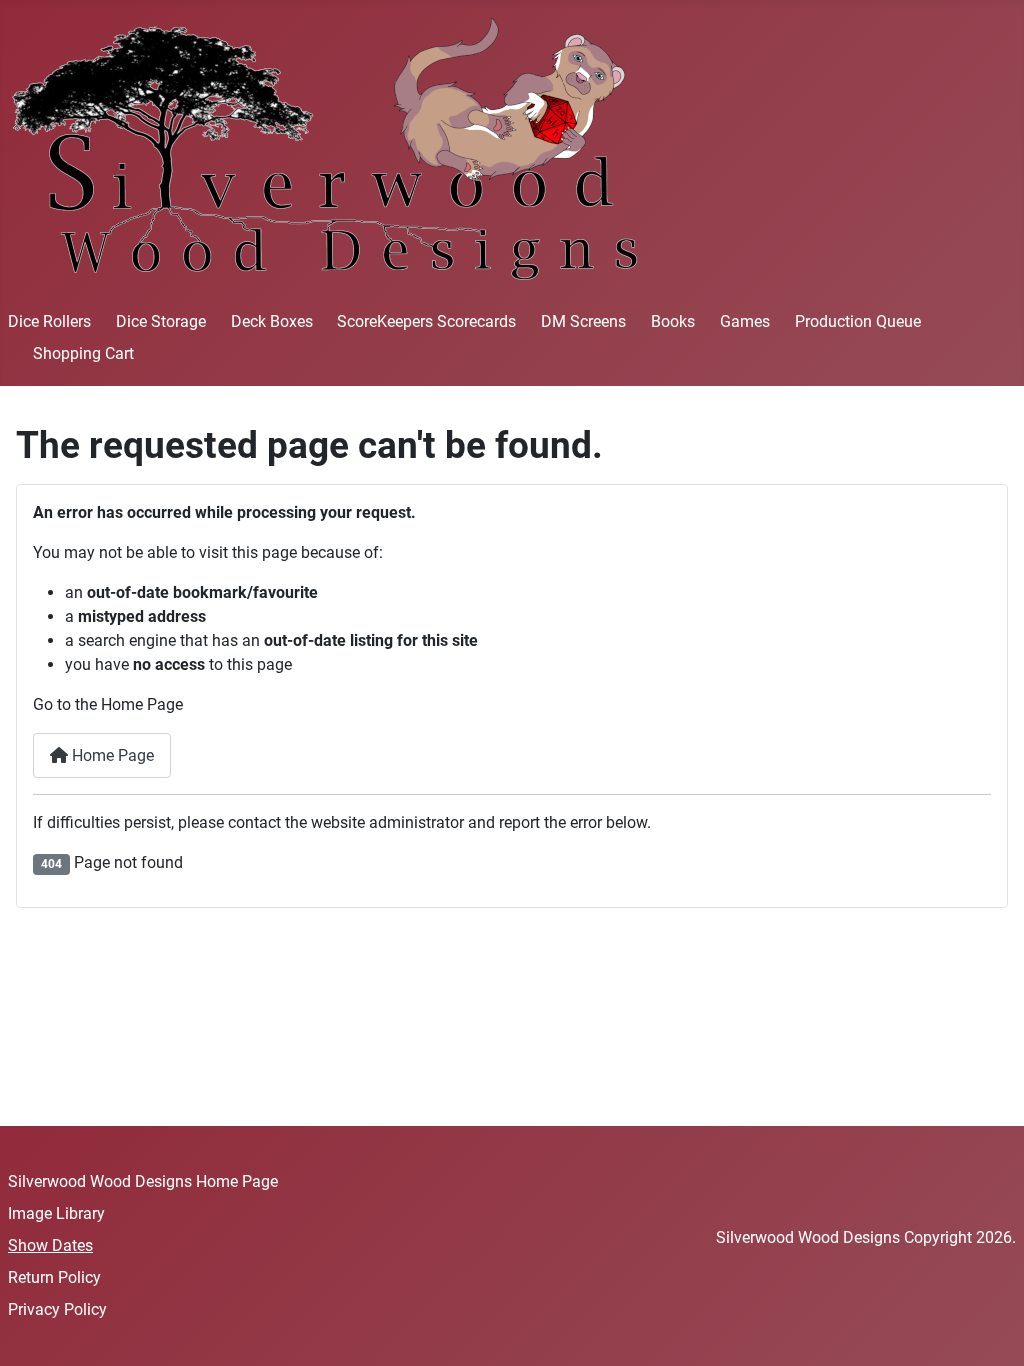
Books (673, 321)
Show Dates (50, 1245)
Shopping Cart (83, 353)
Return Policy (54, 1277)
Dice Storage (161, 321)
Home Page (111, 755)
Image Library (56, 1213)
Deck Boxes (272, 321)
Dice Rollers (49, 321)
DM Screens (583, 321)
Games (745, 321)
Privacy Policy (57, 1309)
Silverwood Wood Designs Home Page (143, 1181)
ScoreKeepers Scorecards (426, 321)
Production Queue (858, 321)
